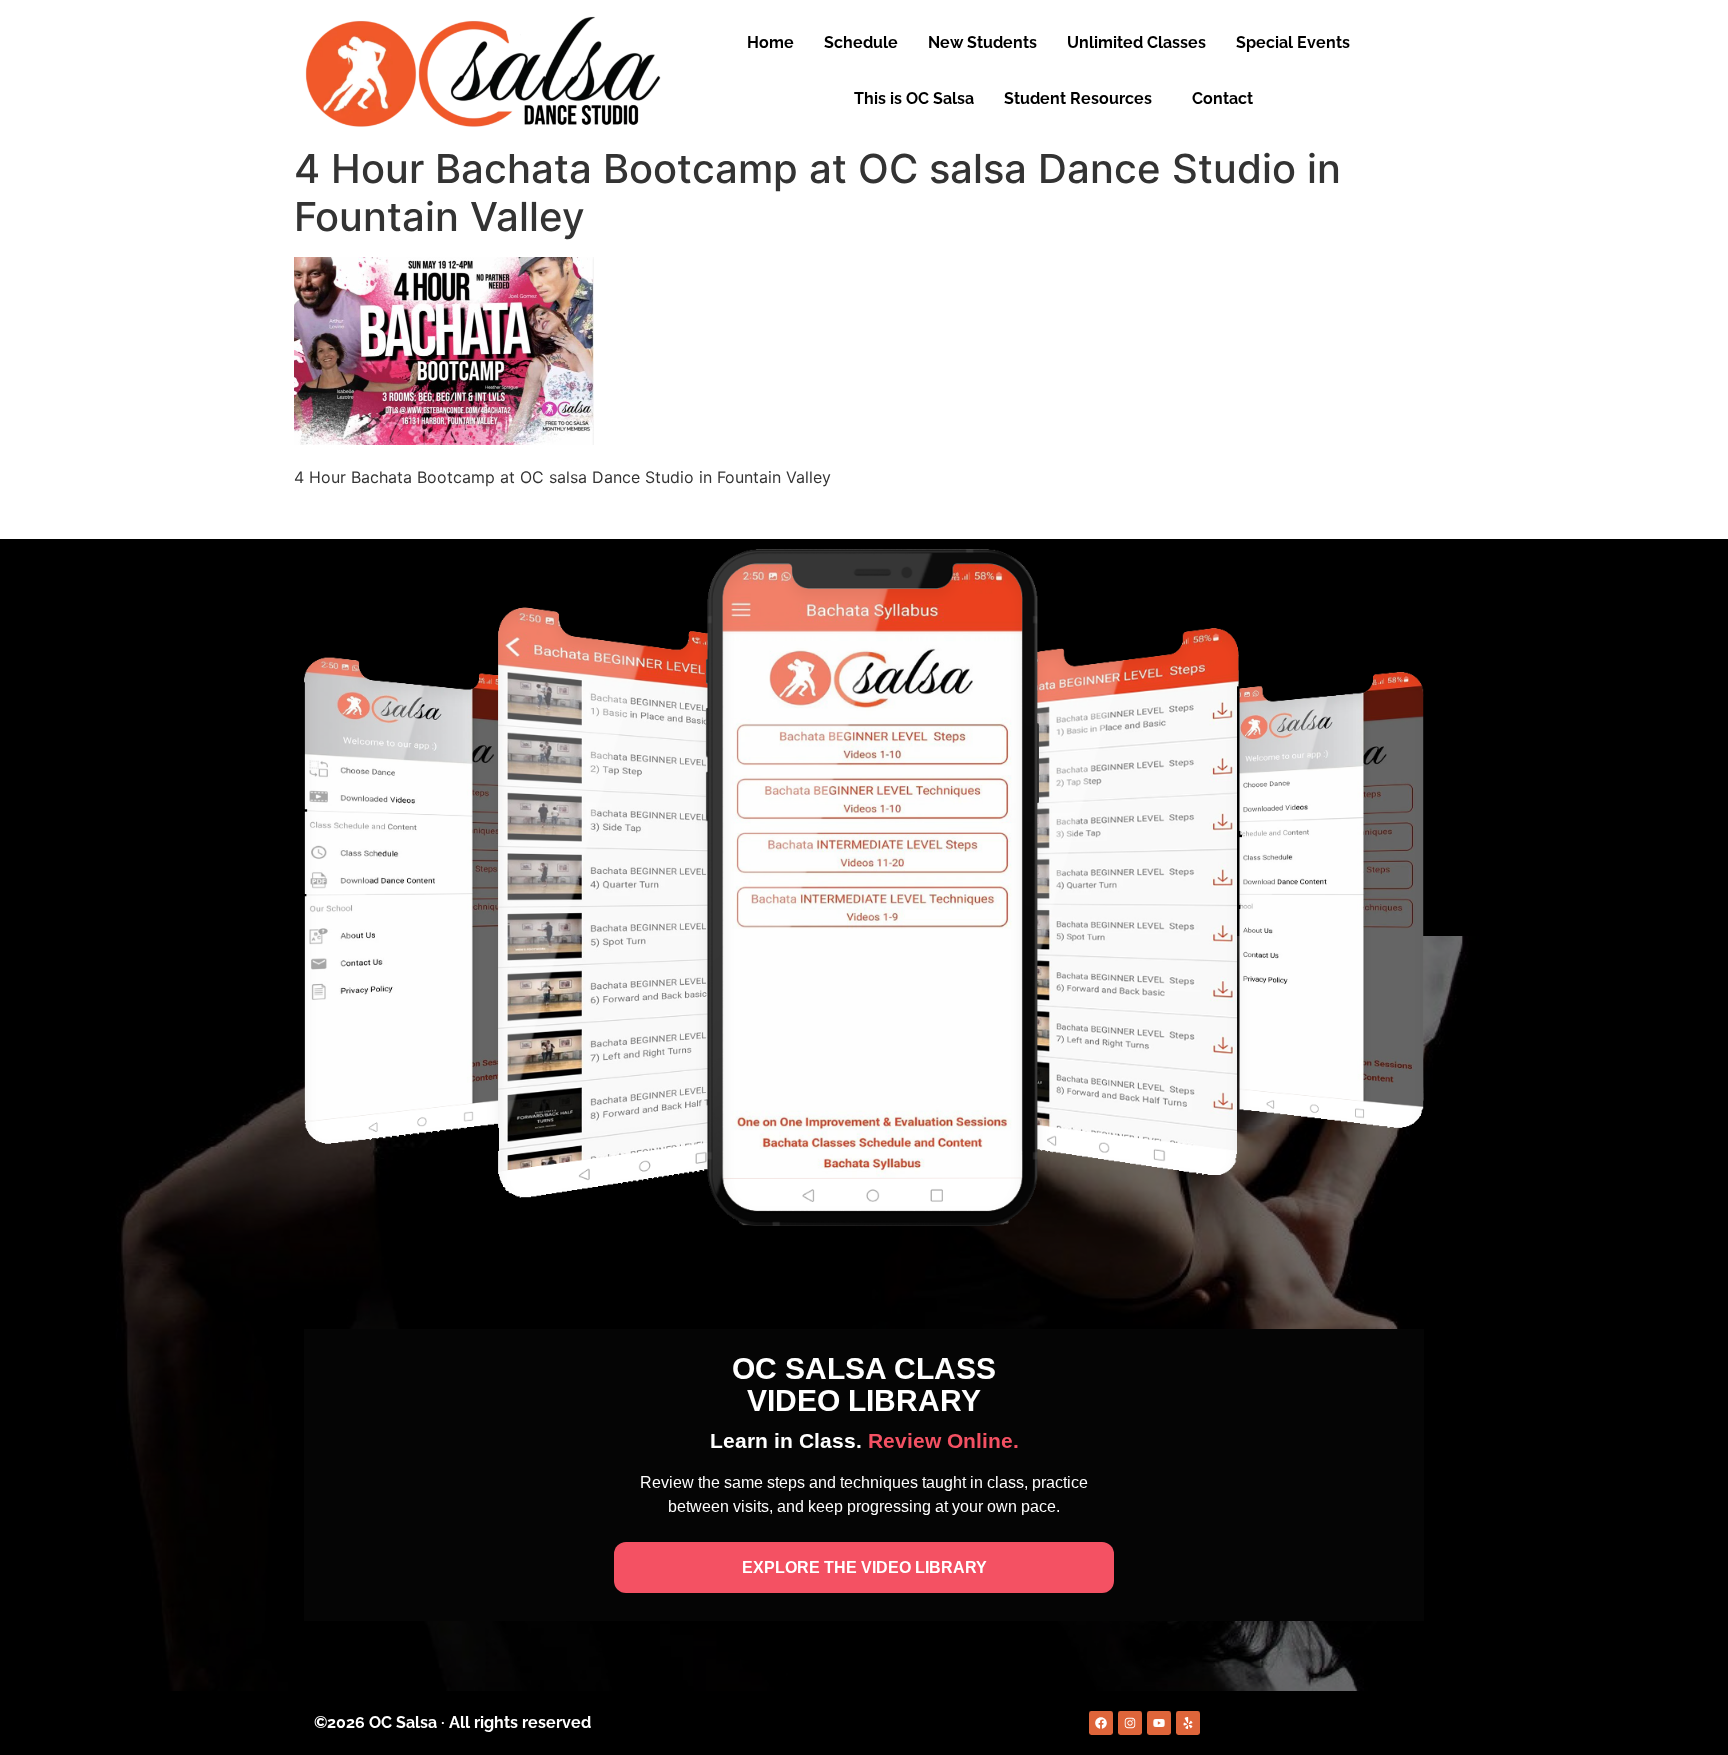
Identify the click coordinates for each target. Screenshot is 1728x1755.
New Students (982, 42)
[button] (1298, 43)
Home (770, 42)
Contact (1222, 98)
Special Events (1293, 42)
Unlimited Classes (1136, 42)
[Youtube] (1159, 1723)
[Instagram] (1130, 1723)
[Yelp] (1188, 1723)
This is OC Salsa (914, 98)
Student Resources (1078, 98)
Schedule (861, 42)
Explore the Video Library (864, 1567)
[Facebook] (1101, 1723)
